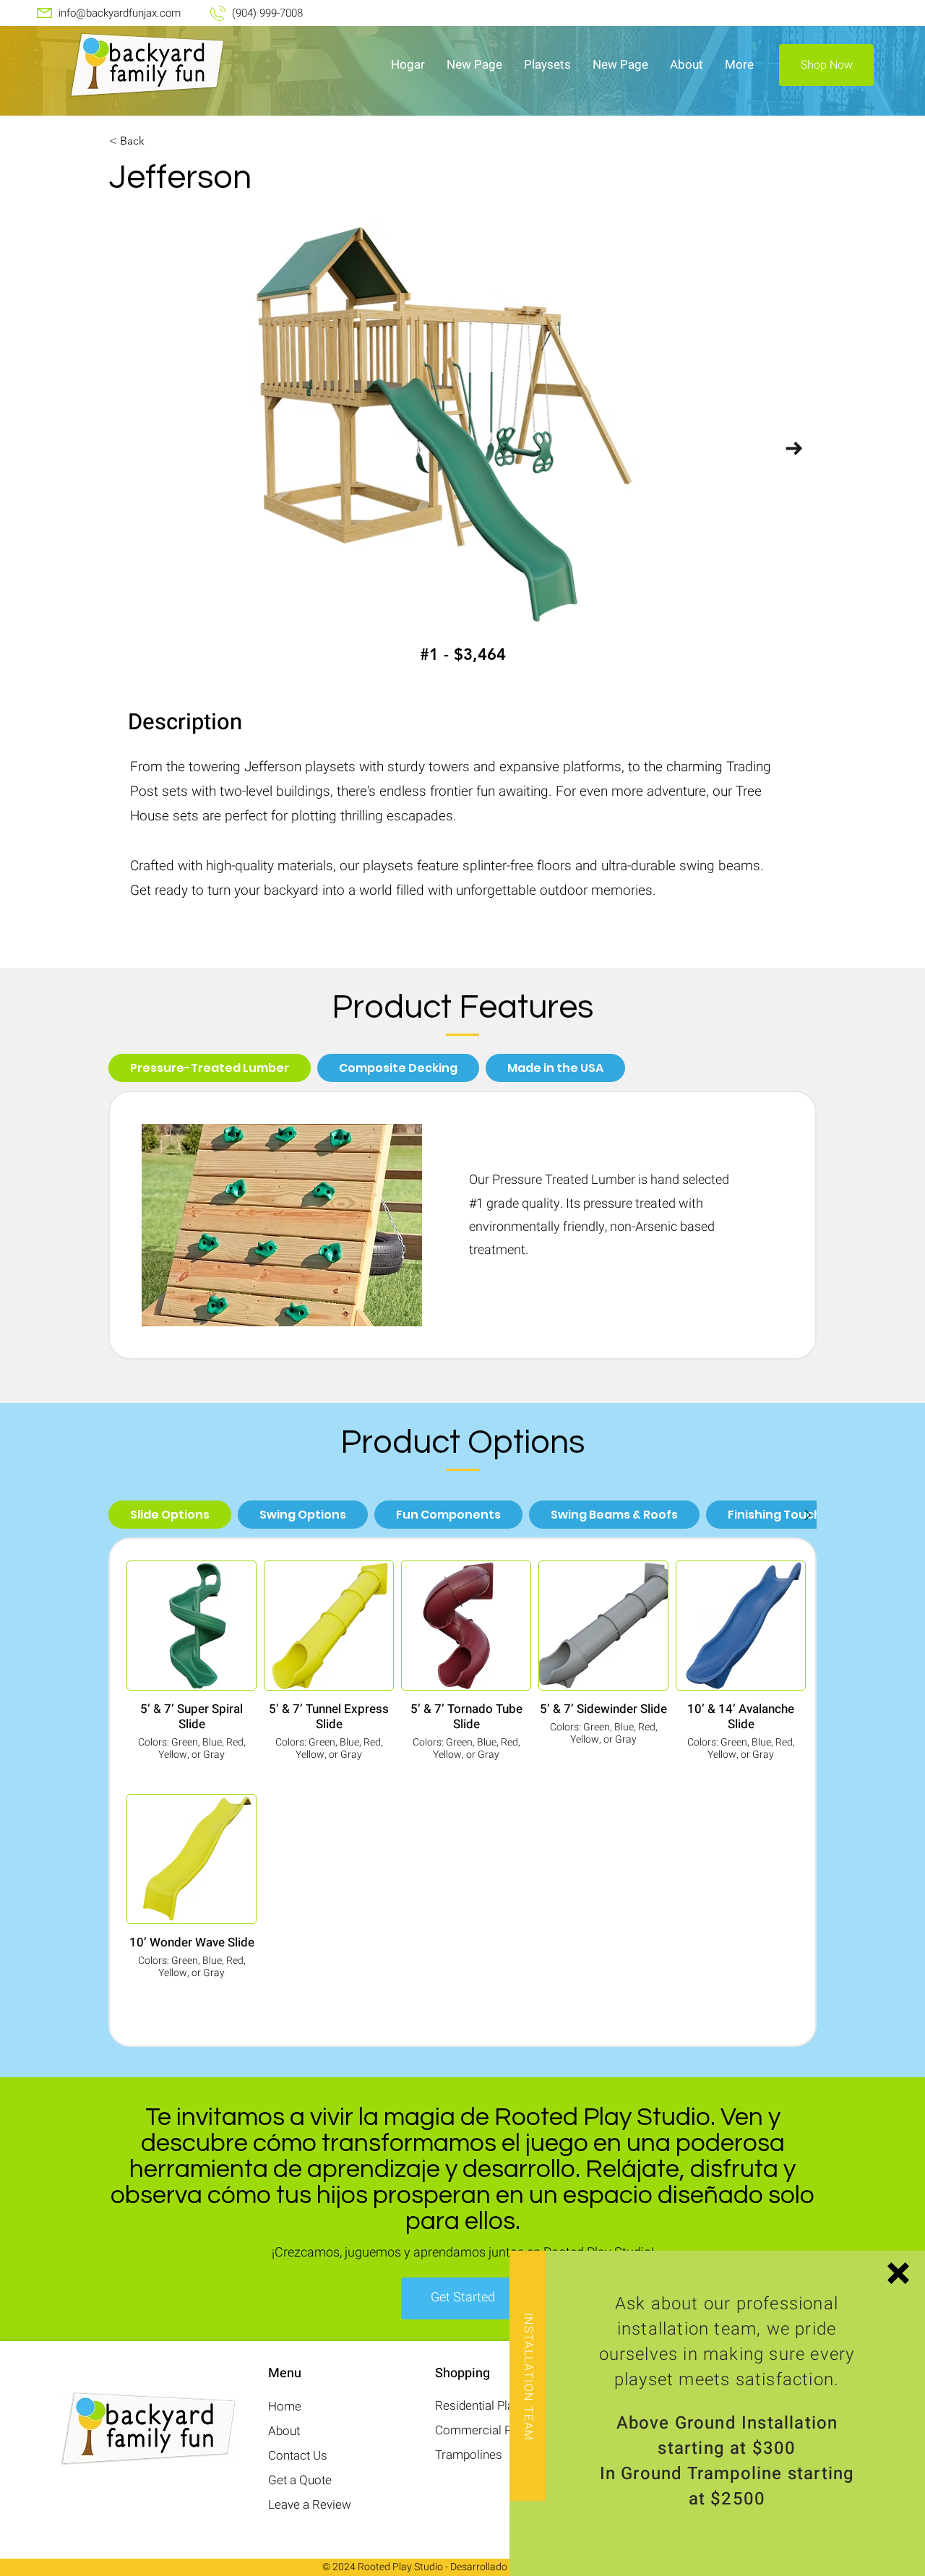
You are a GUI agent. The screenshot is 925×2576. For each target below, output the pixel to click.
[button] (898, 2273)
